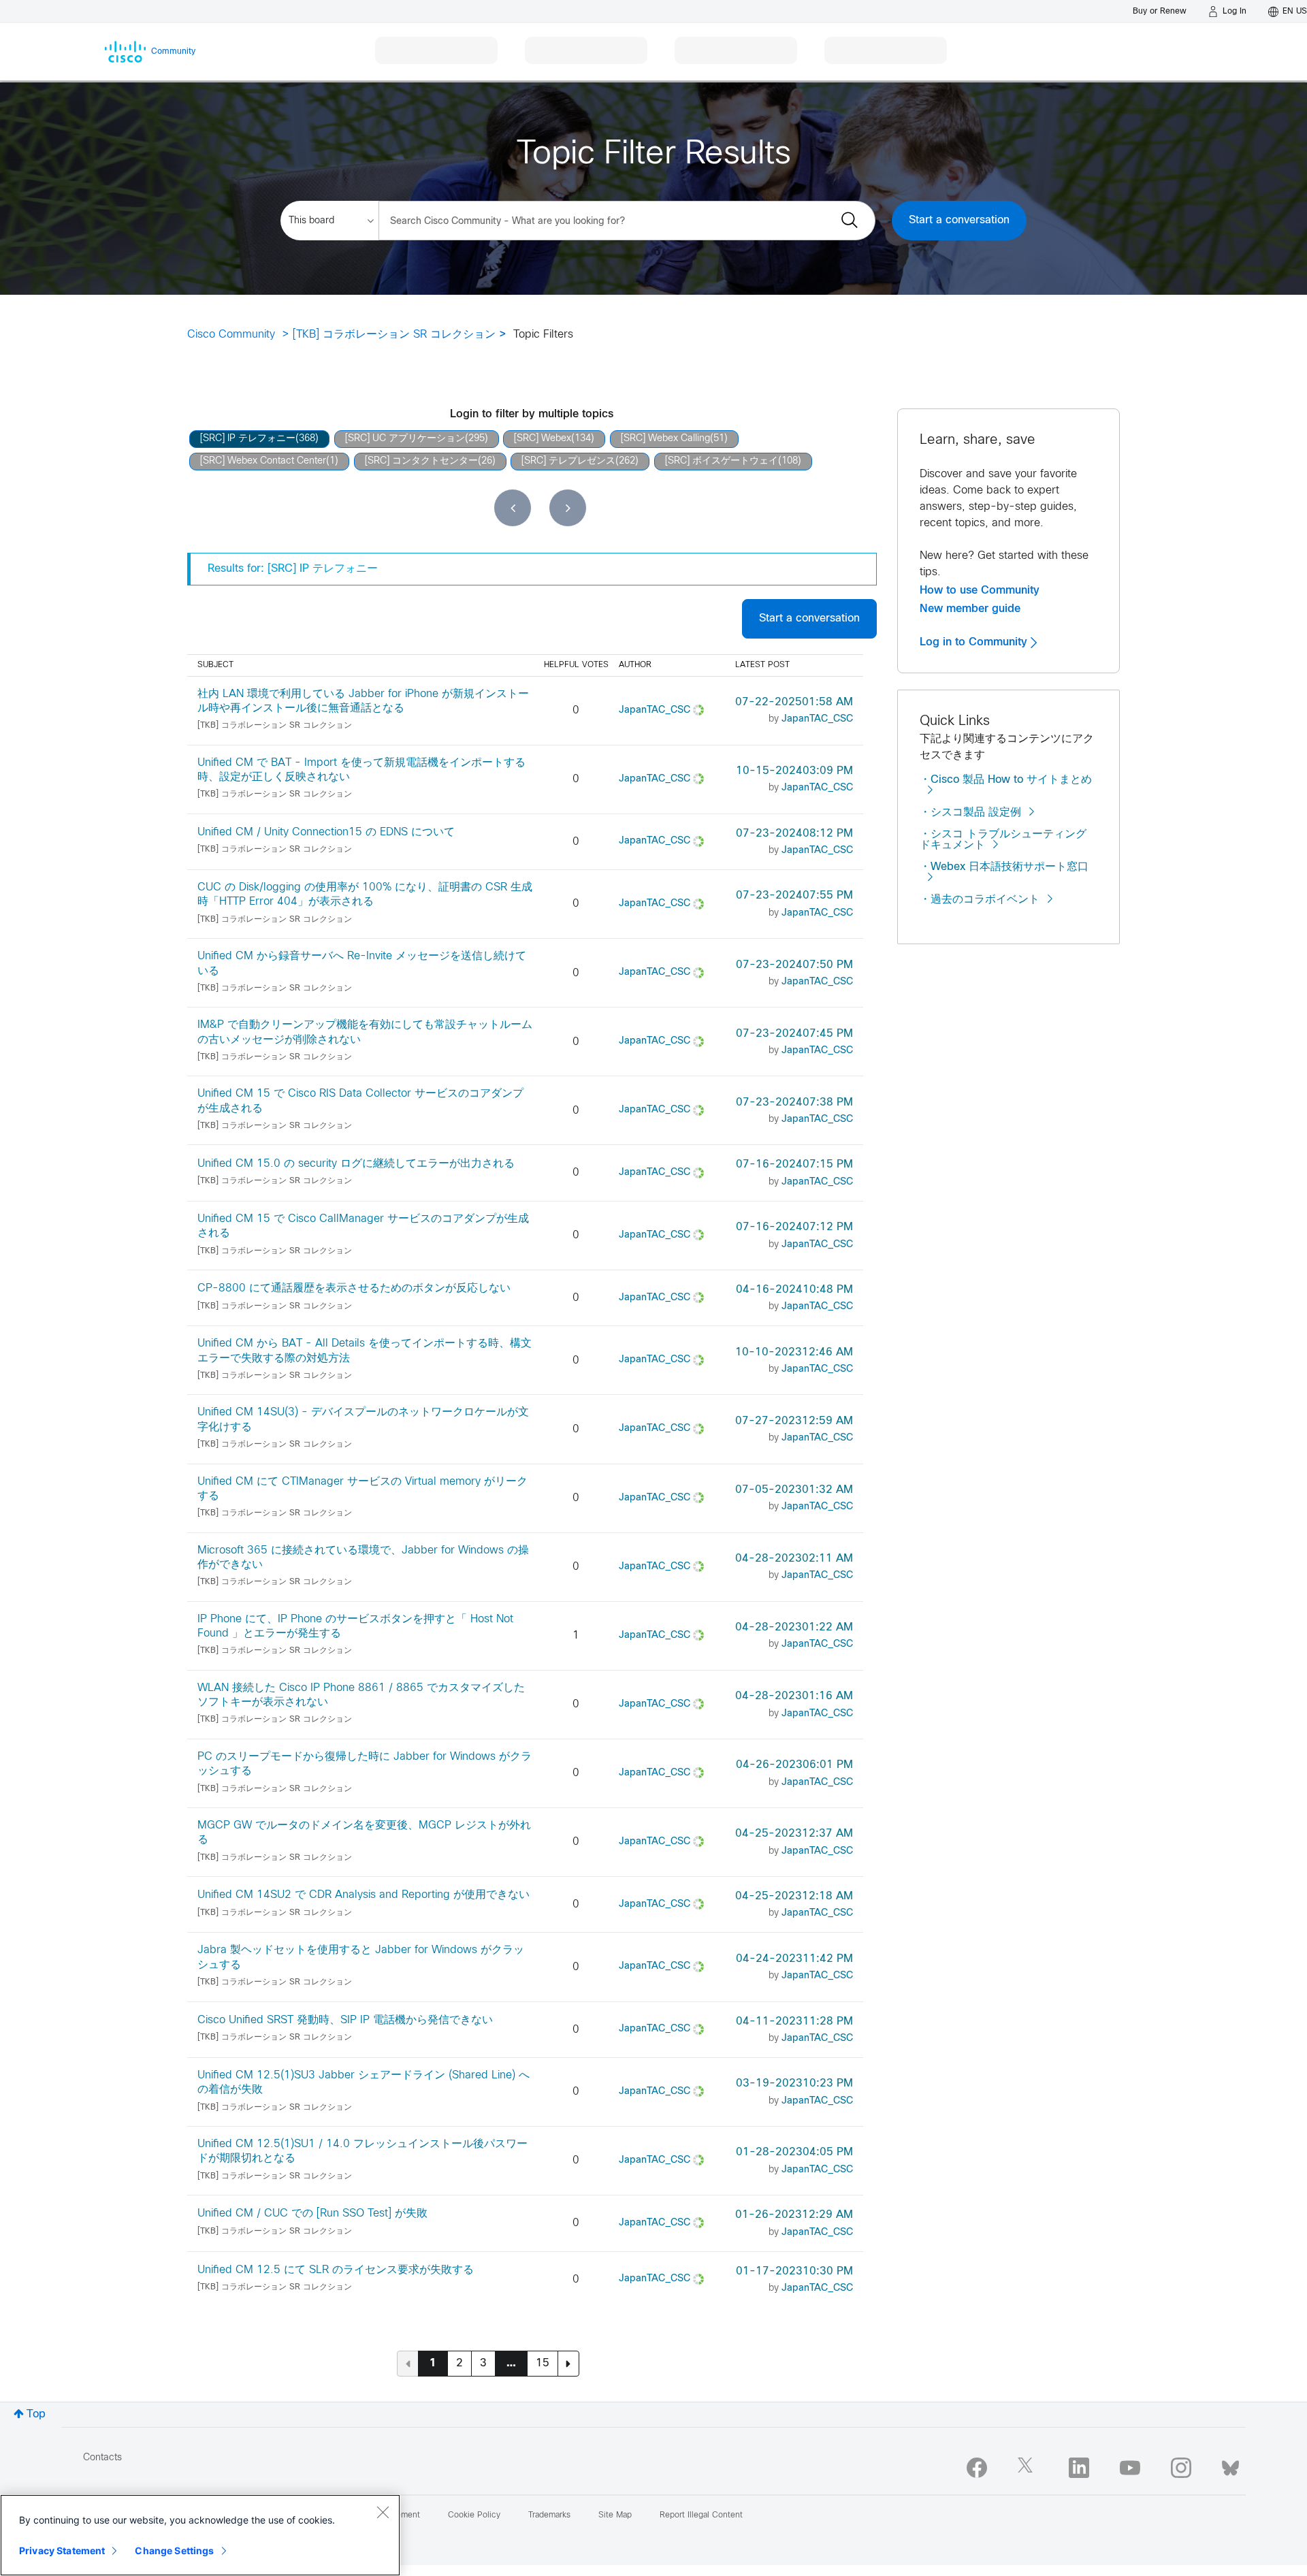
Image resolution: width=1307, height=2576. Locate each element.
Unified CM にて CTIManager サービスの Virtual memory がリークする (362, 1489)
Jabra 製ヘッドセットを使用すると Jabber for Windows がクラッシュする (361, 1957)
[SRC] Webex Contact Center (263, 461)
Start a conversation (959, 220)
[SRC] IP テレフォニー (248, 439)
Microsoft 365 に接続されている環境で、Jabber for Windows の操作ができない (363, 1558)
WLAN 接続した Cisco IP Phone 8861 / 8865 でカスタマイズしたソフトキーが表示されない (361, 1695)
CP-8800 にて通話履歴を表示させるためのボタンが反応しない (354, 1288)
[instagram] (1181, 2468)
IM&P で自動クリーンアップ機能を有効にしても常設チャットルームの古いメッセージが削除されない (365, 1032)
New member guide (970, 609)
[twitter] (1028, 2468)
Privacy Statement (62, 2550)
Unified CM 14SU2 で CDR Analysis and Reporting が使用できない (364, 1895)
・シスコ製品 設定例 (970, 812)
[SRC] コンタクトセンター (421, 461)
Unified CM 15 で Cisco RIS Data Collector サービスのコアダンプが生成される (360, 1101)
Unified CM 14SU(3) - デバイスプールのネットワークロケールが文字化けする (363, 1419)
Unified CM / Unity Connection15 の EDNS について (326, 832)
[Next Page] (568, 2364)
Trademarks (549, 2515)
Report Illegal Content (701, 2515)
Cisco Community (231, 335)
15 (543, 2363)
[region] (200, 2535)
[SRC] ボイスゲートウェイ (722, 461)
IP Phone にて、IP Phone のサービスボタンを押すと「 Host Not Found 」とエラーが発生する (355, 1626)
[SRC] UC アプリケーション (405, 439)
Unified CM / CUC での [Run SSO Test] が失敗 (312, 2213)
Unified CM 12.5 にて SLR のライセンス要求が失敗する (336, 2270)
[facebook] (977, 2468)
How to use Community (980, 590)
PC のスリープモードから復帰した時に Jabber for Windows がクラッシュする (365, 1764)
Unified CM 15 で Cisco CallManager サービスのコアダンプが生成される (363, 1226)
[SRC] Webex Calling (665, 439)
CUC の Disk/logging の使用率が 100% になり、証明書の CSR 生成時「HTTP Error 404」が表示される (365, 895)
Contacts (102, 2458)
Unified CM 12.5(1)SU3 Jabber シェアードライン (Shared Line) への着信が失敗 (364, 2082)
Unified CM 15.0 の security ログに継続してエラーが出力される (356, 1164)
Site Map (615, 2515)
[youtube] (1130, 2468)
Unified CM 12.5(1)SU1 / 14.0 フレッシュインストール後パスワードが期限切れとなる (362, 2151)
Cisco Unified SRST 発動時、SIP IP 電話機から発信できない (345, 2020)
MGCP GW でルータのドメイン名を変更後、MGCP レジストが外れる (364, 1833)
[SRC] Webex (543, 439)
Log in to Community (975, 642)
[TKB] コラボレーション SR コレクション (394, 335)
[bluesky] (1230, 2465)
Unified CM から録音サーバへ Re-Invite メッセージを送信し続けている (362, 963)
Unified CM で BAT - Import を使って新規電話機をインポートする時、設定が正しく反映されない (361, 770)
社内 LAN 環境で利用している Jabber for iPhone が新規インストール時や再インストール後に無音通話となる (363, 701)
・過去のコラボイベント (980, 900)
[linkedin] (1079, 2468)
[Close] (383, 2512)
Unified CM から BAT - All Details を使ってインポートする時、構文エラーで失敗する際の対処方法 (365, 1351)
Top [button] (36, 2414)
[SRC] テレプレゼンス (568, 461)
